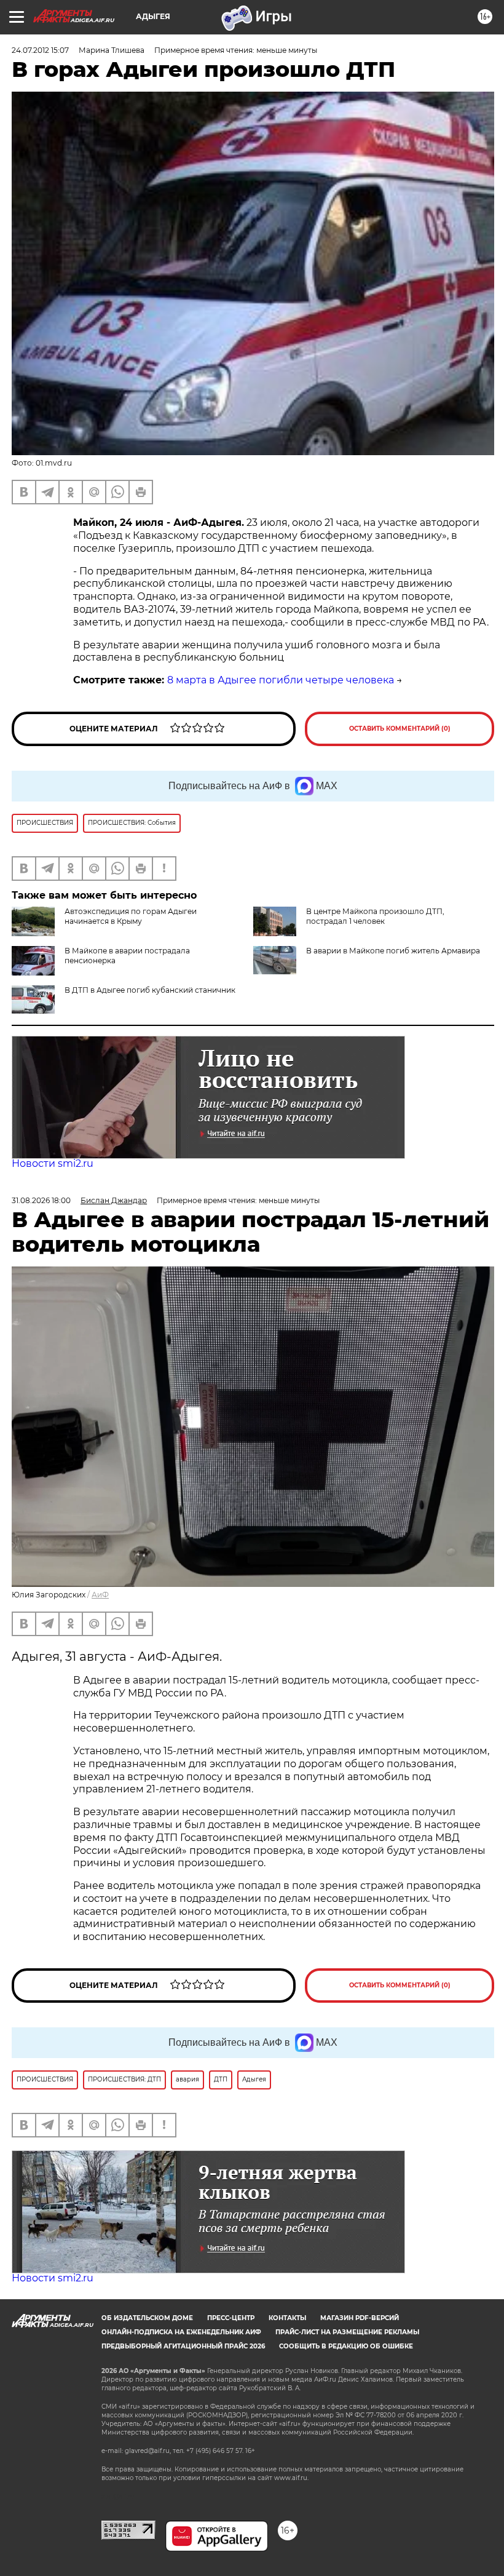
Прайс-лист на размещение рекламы (347, 2332)
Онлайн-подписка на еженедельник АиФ (181, 2332)
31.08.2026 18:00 (41, 1200)
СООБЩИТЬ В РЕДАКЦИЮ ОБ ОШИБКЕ (346, 2346)
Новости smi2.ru (53, 1163)
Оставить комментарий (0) (400, 729)
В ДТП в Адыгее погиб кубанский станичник (150, 990)
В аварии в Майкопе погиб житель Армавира (393, 951)
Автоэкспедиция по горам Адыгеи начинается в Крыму (131, 916)
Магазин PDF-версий (360, 2318)
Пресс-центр (231, 2318)
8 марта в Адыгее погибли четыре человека (281, 680)
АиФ (100, 1595)
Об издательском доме (147, 2318)
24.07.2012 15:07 (40, 50)
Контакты (287, 2318)
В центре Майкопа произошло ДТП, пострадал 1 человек (375, 916)
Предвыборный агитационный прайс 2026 (183, 2346)
